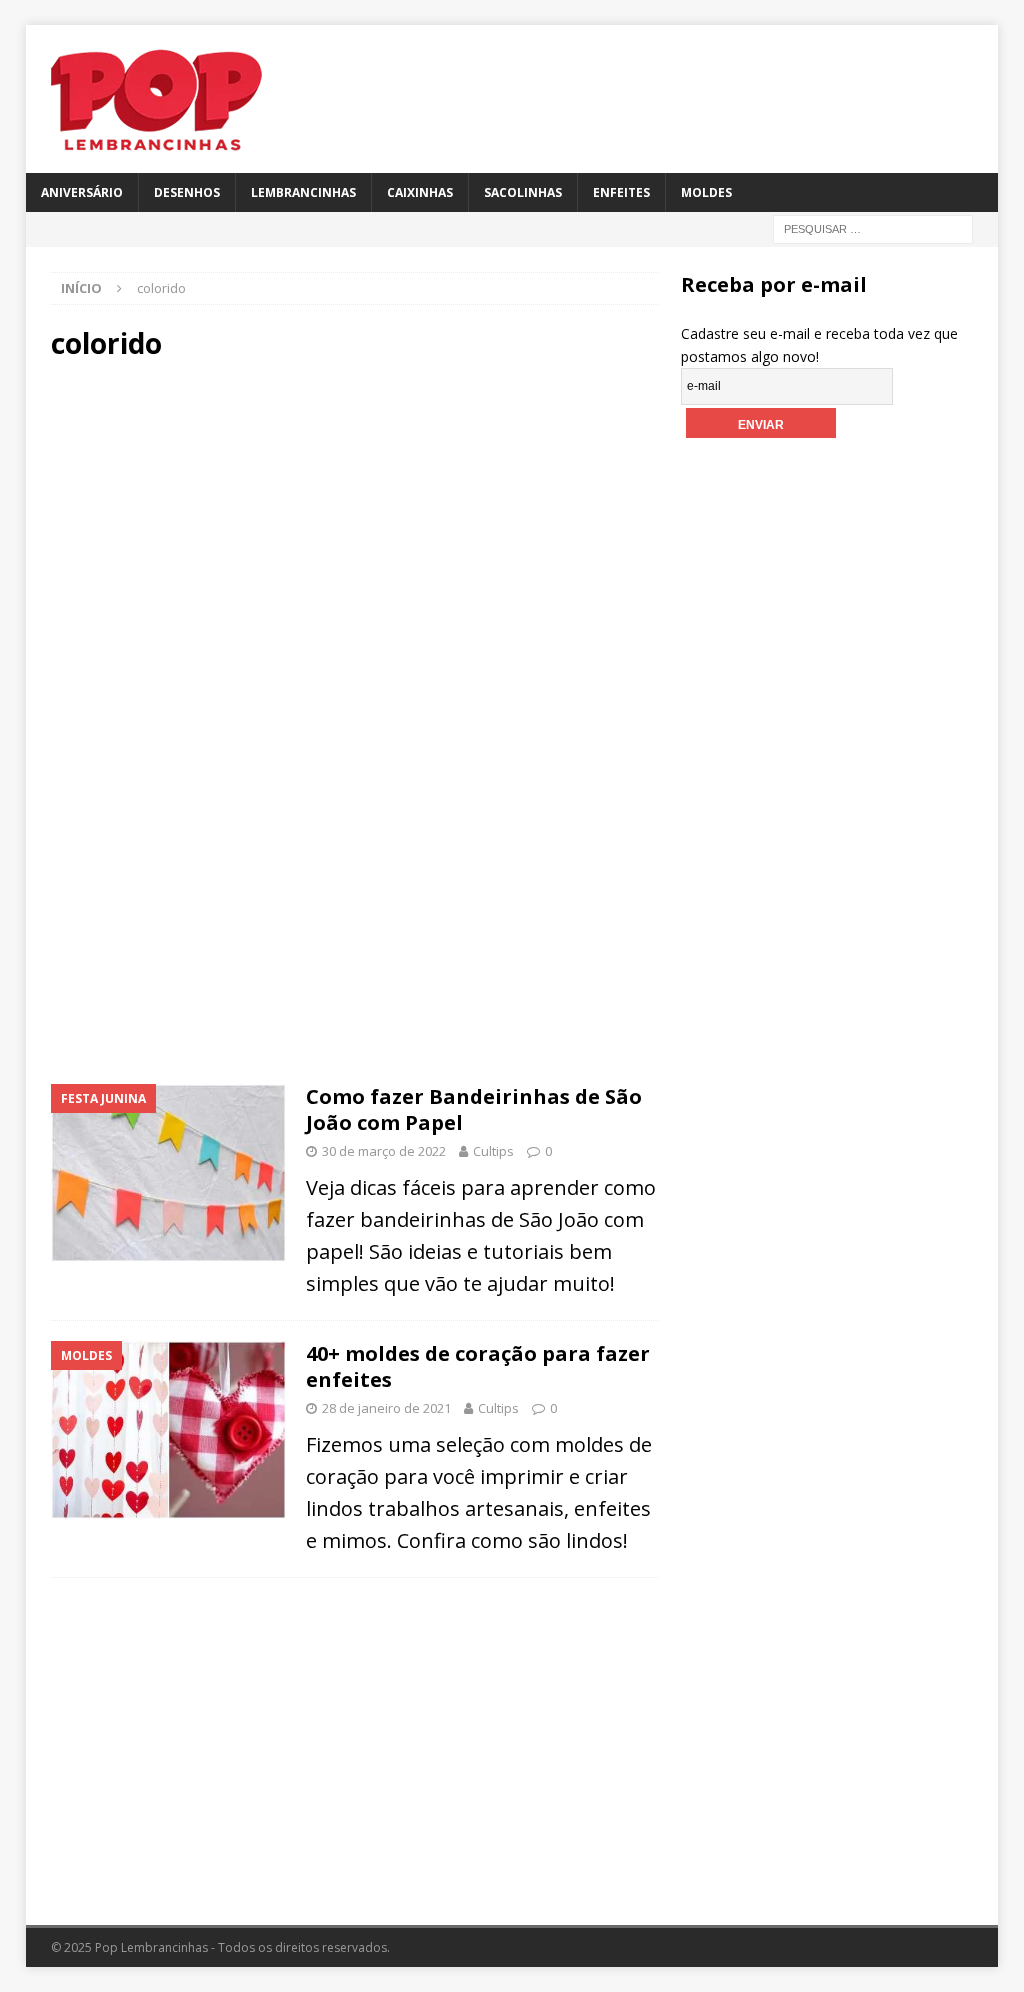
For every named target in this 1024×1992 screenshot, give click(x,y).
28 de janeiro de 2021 (386, 1408)
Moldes (706, 192)
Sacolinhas (523, 192)
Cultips (493, 1151)
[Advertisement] (354, 548)
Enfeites (621, 192)
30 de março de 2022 (384, 1151)
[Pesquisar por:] (873, 227)
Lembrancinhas (303, 192)
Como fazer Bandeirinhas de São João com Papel (474, 1109)
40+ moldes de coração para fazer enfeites (478, 1366)
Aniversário (82, 192)
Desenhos (187, 192)
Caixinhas (420, 192)
